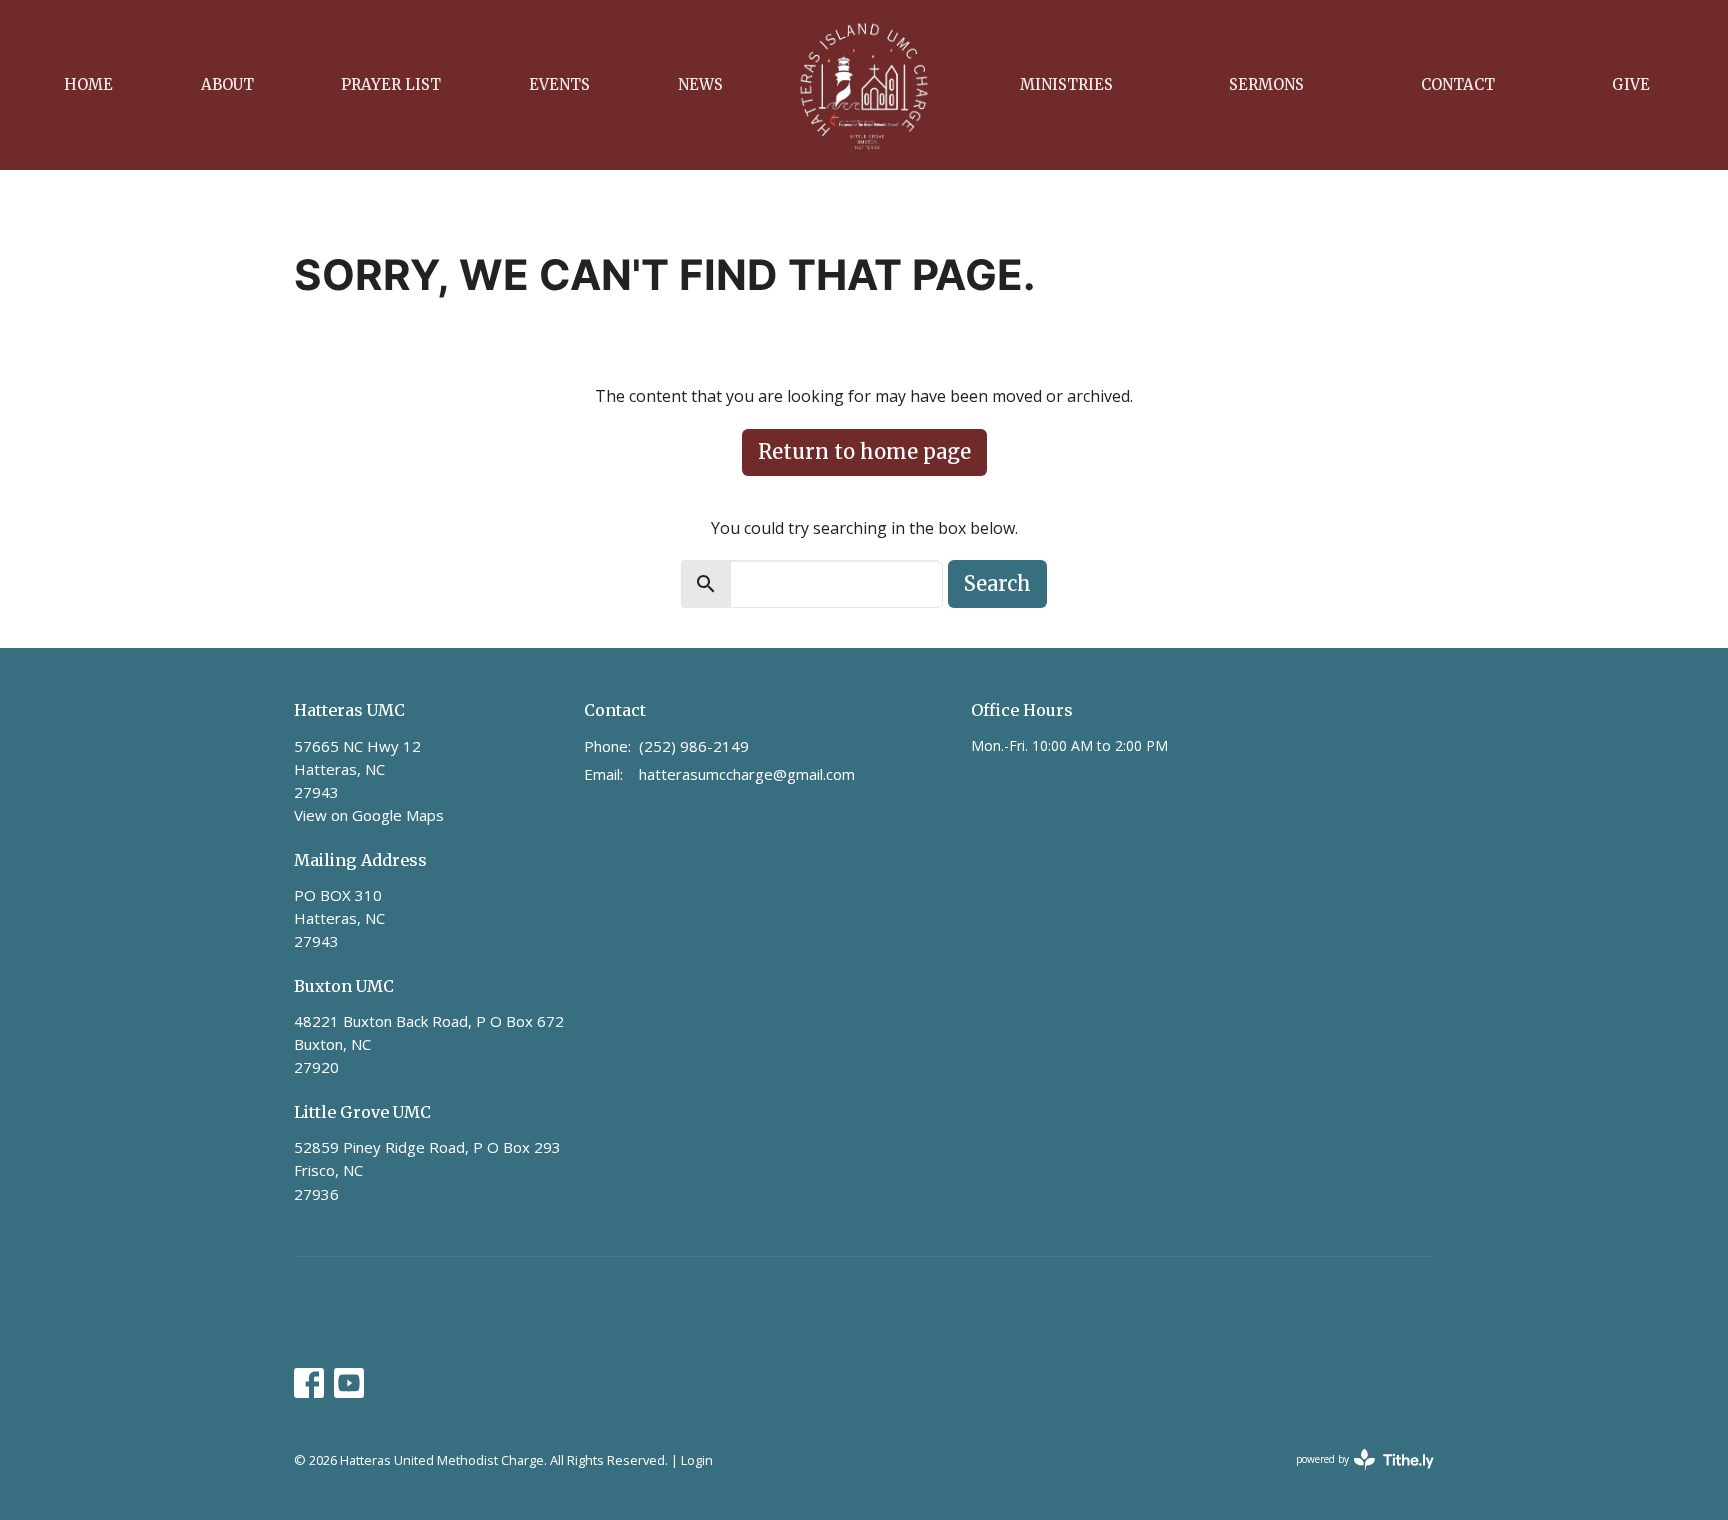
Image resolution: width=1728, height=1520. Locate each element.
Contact (1458, 84)
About (227, 84)
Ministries (1066, 84)
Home (88, 84)
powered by (1354, 1476)
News (700, 84)
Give (1631, 84)
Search (997, 583)
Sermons (1266, 84)
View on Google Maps (369, 815)
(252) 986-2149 (694, 746)
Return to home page (864, 451)
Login (697, 1460)
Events (559, 84)
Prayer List (391, 84)
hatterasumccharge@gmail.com (747, 774)
